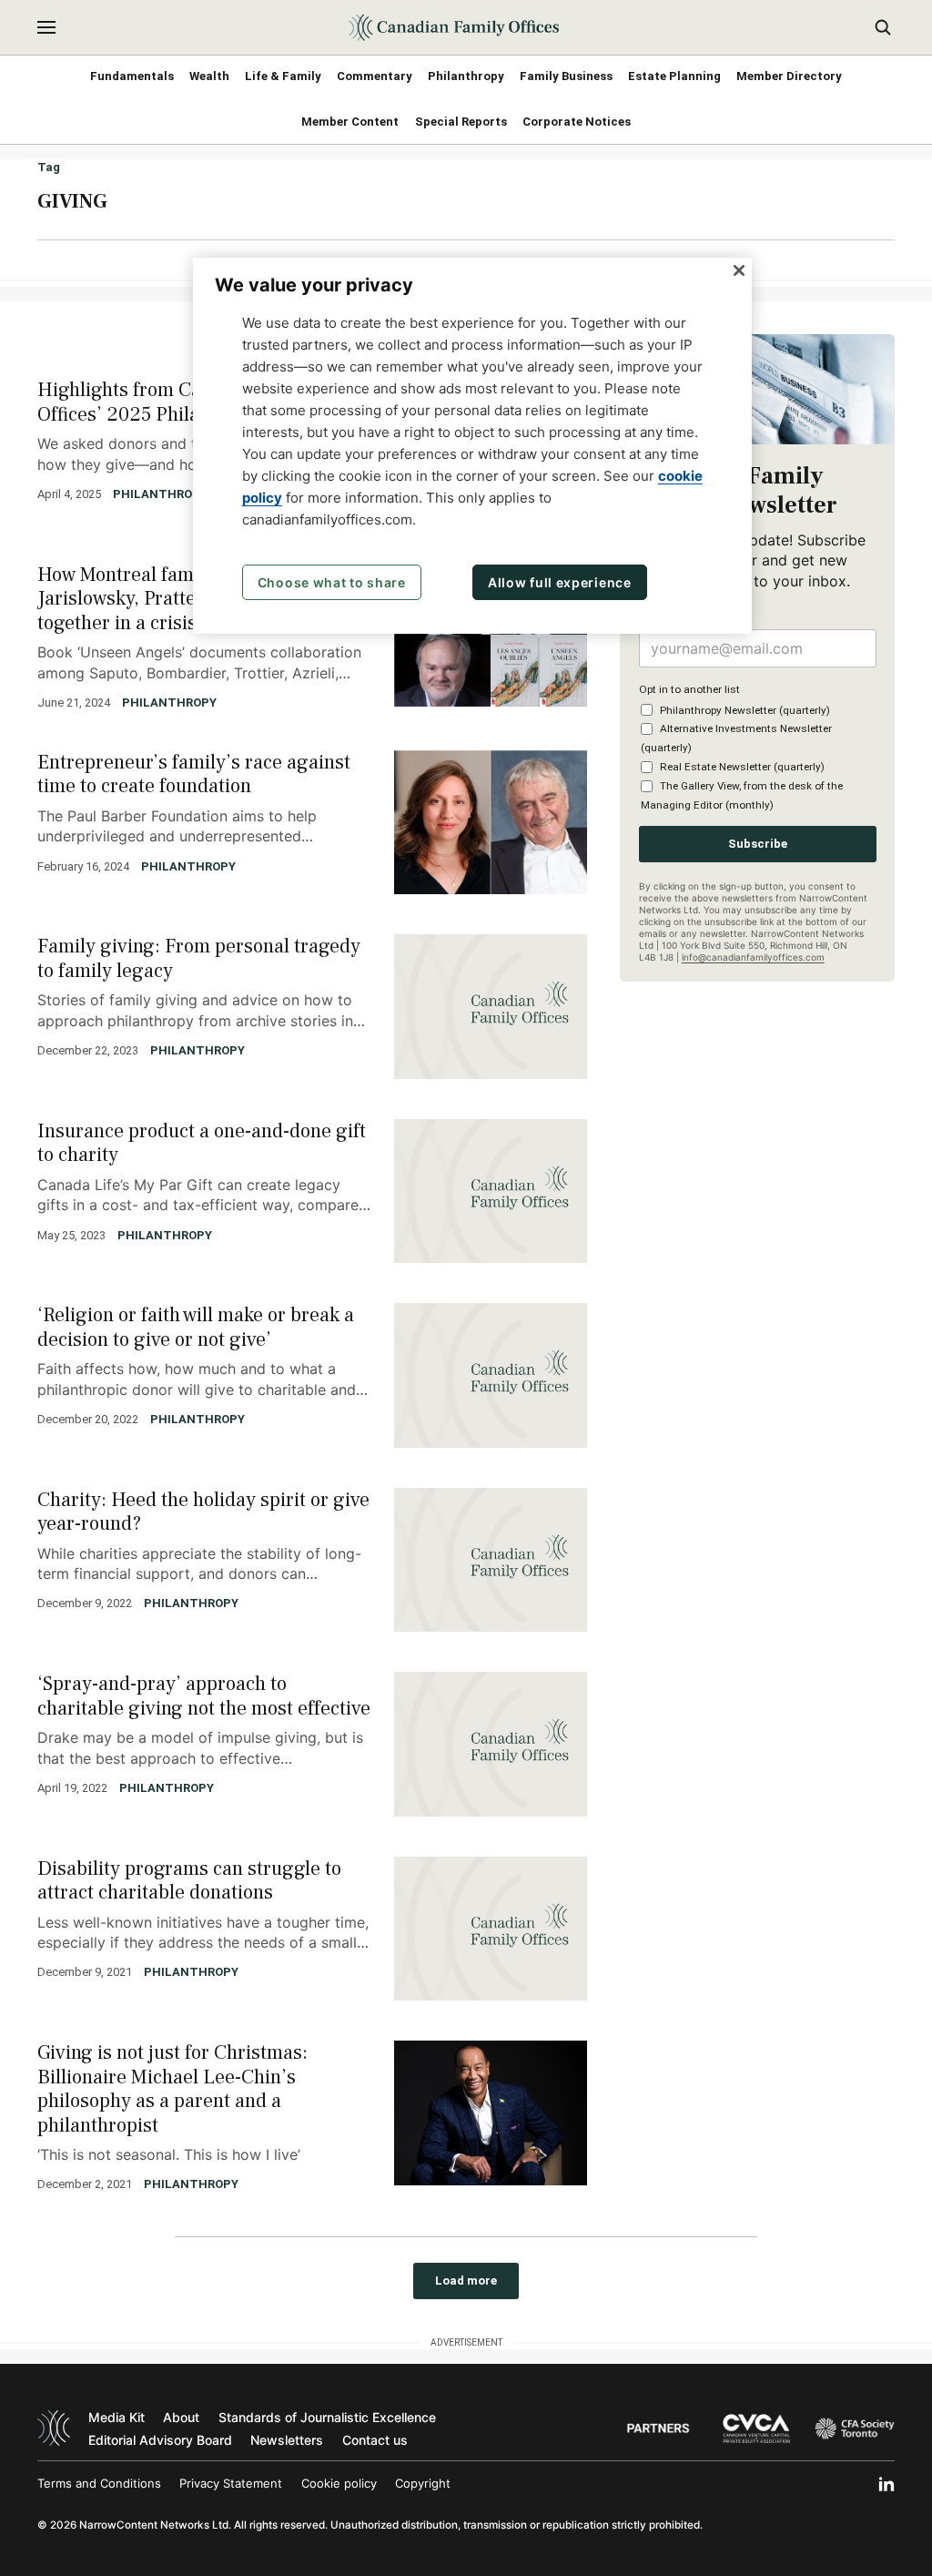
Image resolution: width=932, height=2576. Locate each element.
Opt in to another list (689, 689)
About (181, 2417)
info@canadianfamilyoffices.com (753, 957)
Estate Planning (674, 76)
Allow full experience (560, 582)
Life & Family (283, 76)
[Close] (739, 270)
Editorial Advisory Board (160, 2440)
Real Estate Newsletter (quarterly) (742, 767)
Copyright (423, 2483)
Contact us (375, 2440)
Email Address (679, 616)
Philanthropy (466, 76)
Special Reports (461, 122)
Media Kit (116, 2417)
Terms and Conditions (99, 2483)
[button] (46, 27)
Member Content (350, 122)
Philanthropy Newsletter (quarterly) (745, 710)
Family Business (566, 76)
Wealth (209, 76)
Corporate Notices (577, 122)
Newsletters (287, 2440)
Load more (466, 2281)
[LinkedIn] (886, 2484)
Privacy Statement (231, 2483)
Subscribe (758, 844)
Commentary (375, 76)
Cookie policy (339, 2483)
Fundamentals (132, 76)
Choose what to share (332, 582)
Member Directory (789, 76)
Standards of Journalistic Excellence (327, 2417)
